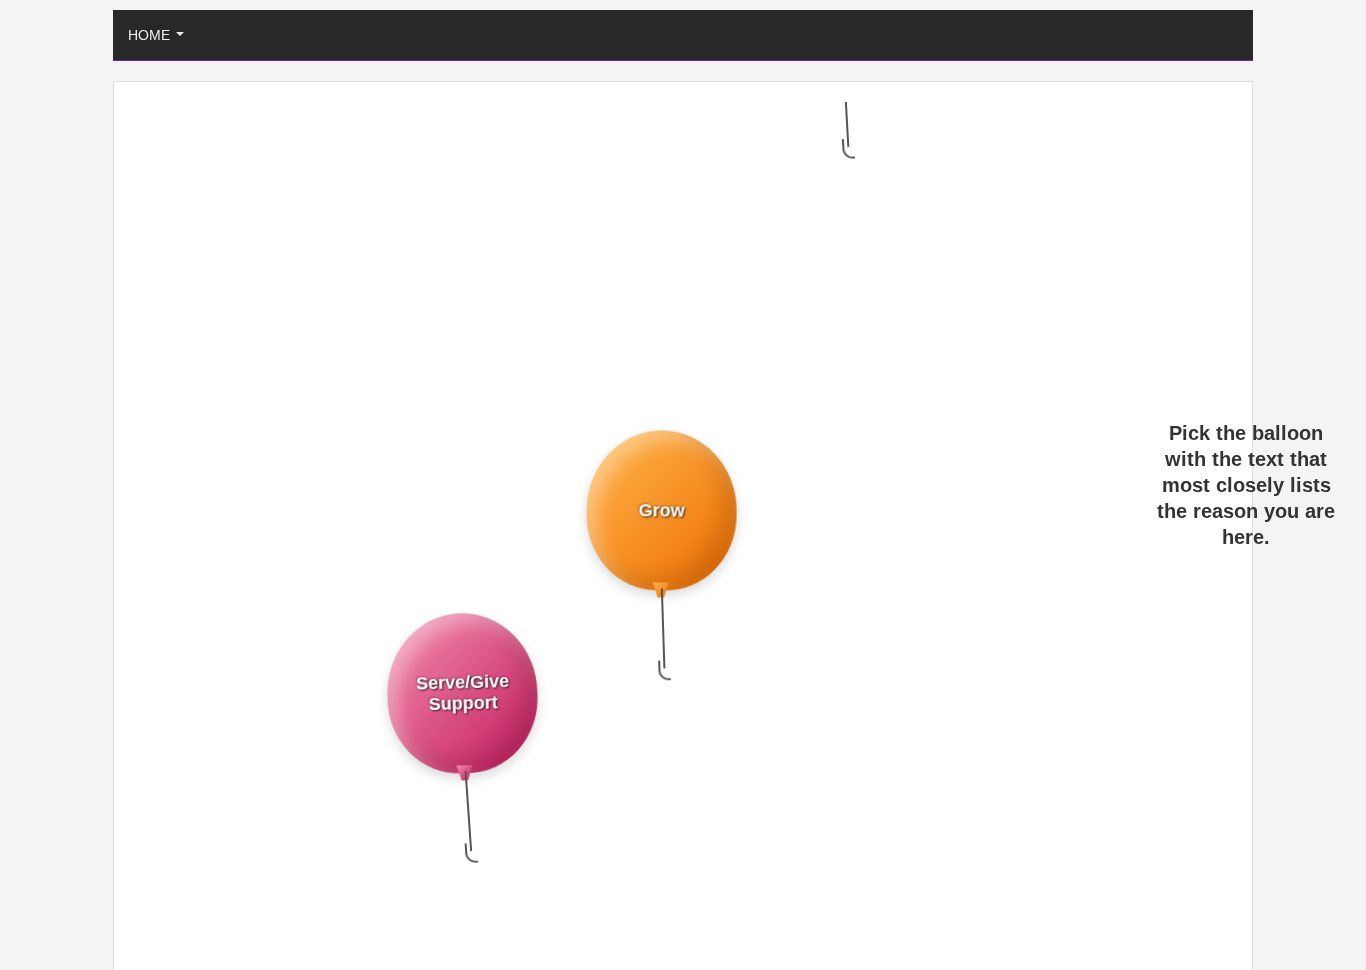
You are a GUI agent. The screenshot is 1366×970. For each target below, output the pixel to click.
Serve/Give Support (460, 677)
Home (160, 40)
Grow (663, 497)
